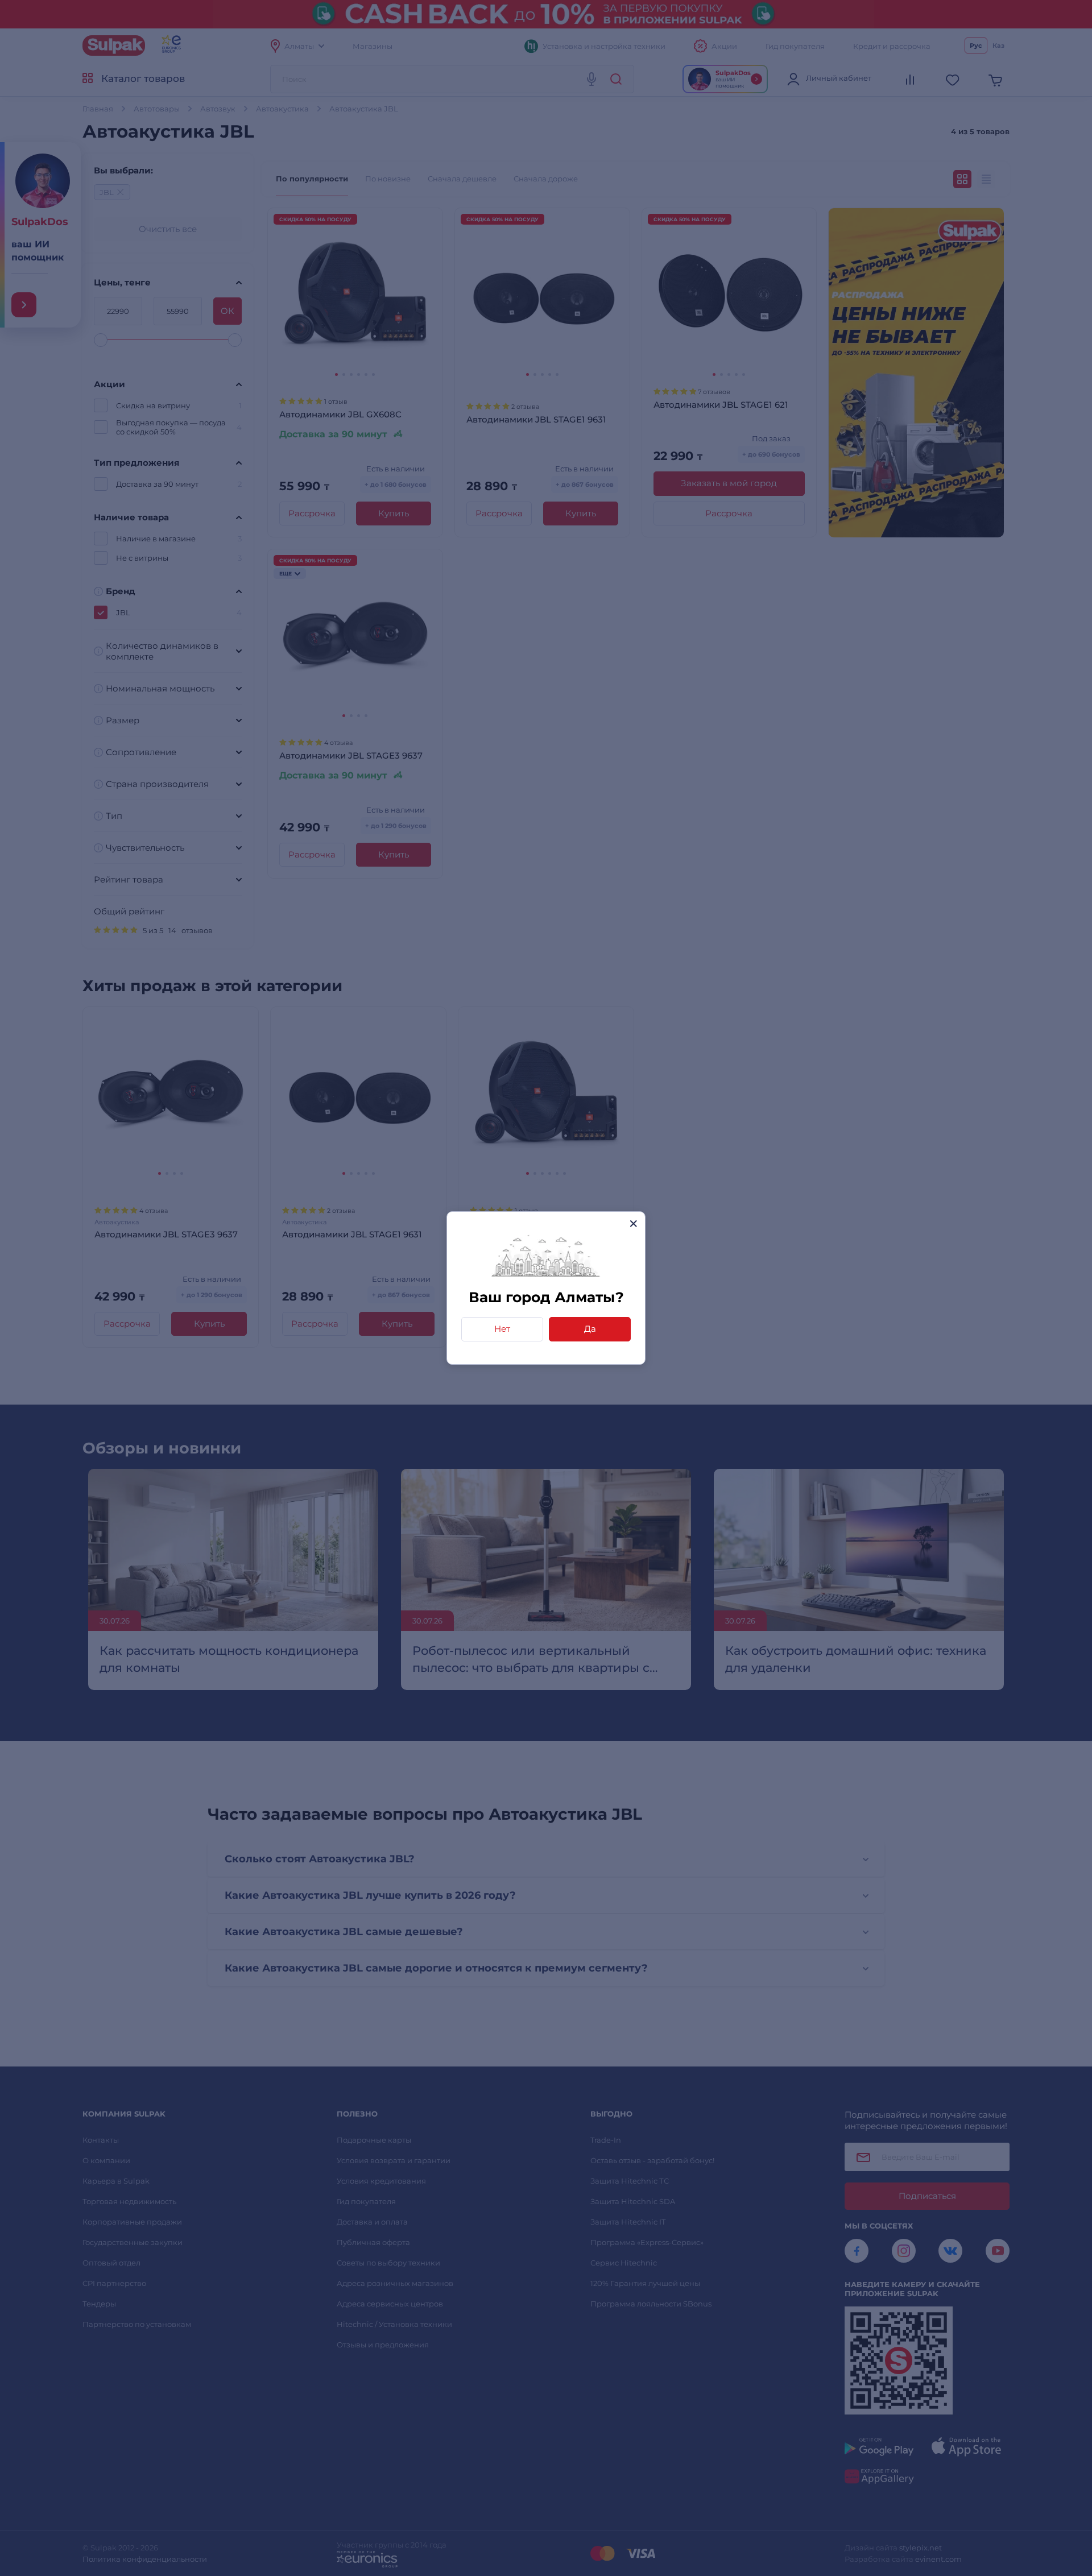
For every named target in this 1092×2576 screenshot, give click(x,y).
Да (590, 1329)
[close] (633, 1223)
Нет (502, 1329)
